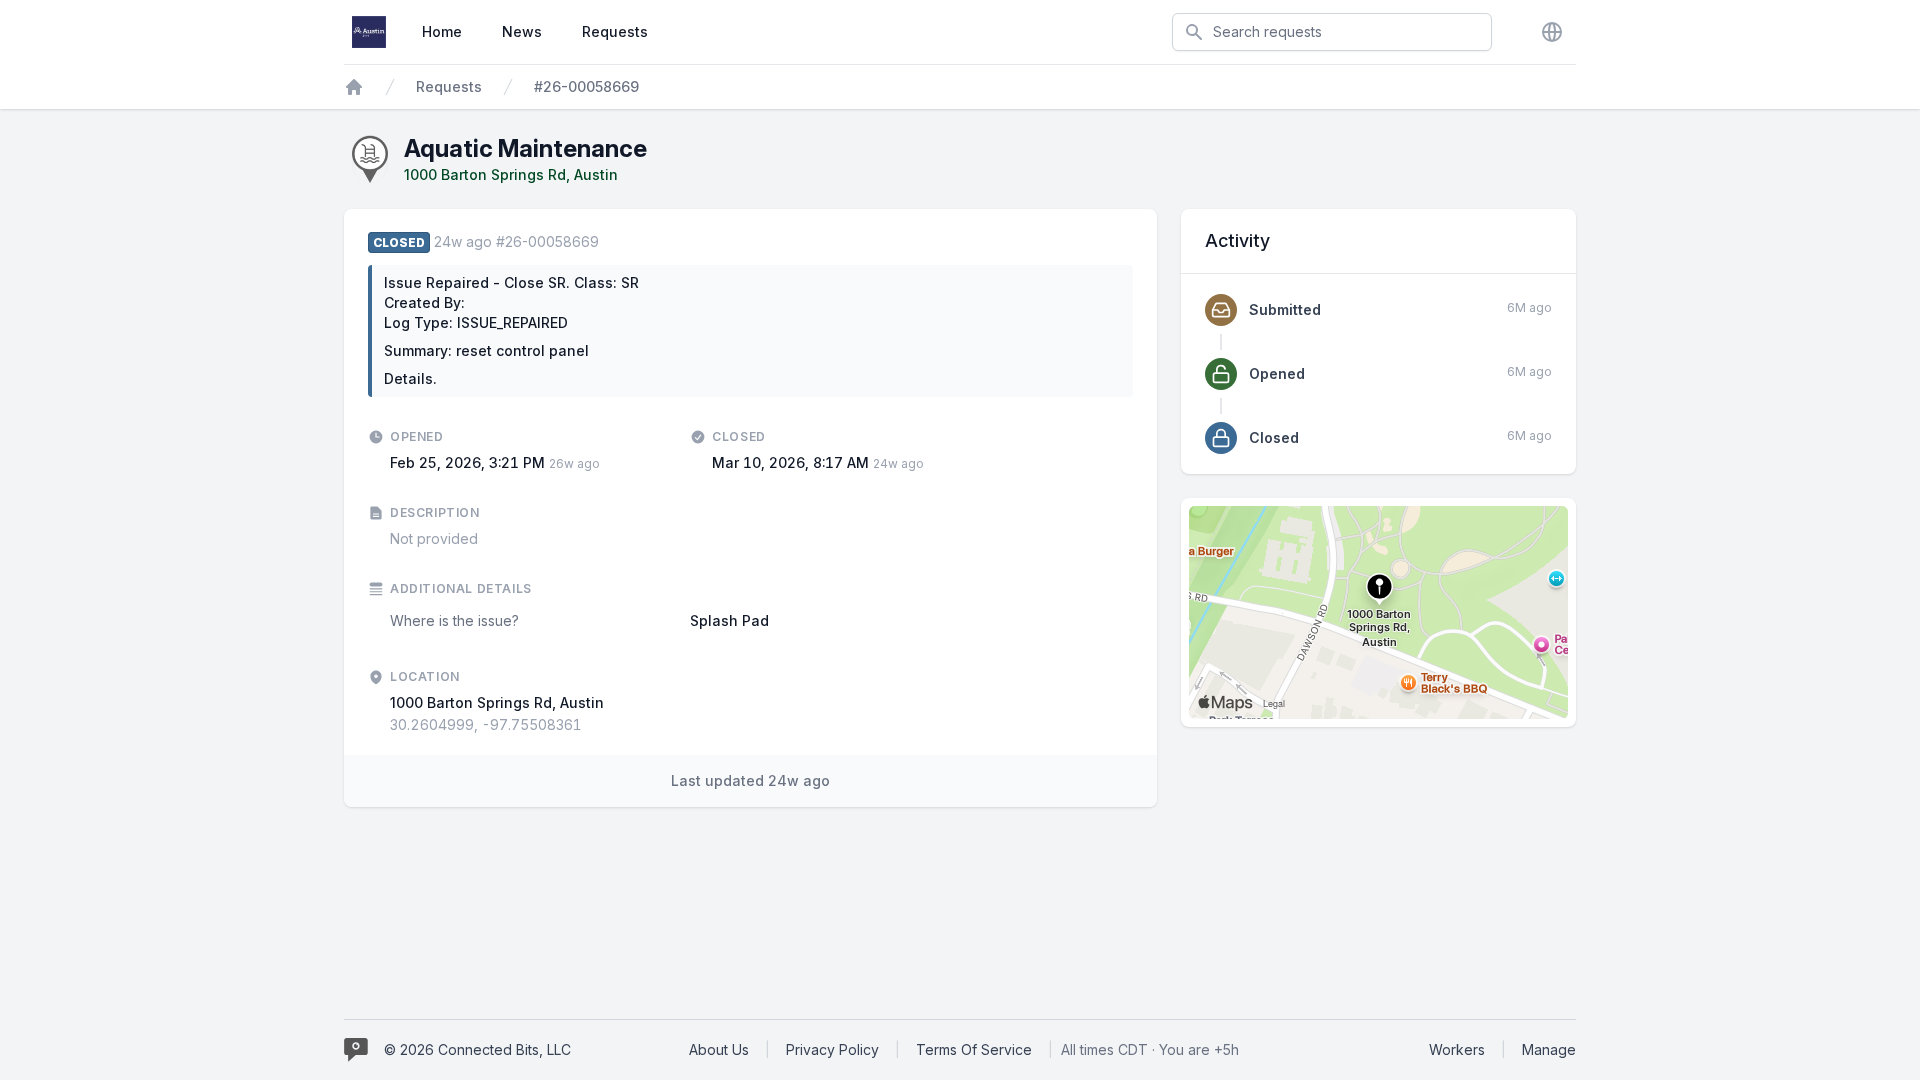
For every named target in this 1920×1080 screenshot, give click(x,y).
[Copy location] (592, 725)
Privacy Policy (832, 1049)
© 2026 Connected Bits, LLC (477, 1049)
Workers (1457, 1049)
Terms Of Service (974, 1049)
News (522, 31)
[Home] (354, 87)
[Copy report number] (609, 242)
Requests (615, 31)
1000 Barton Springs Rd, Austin (511, 174)
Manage (1549, 1049)
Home (442, 31)
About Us (719, 1049)
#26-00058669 (586, 86)
